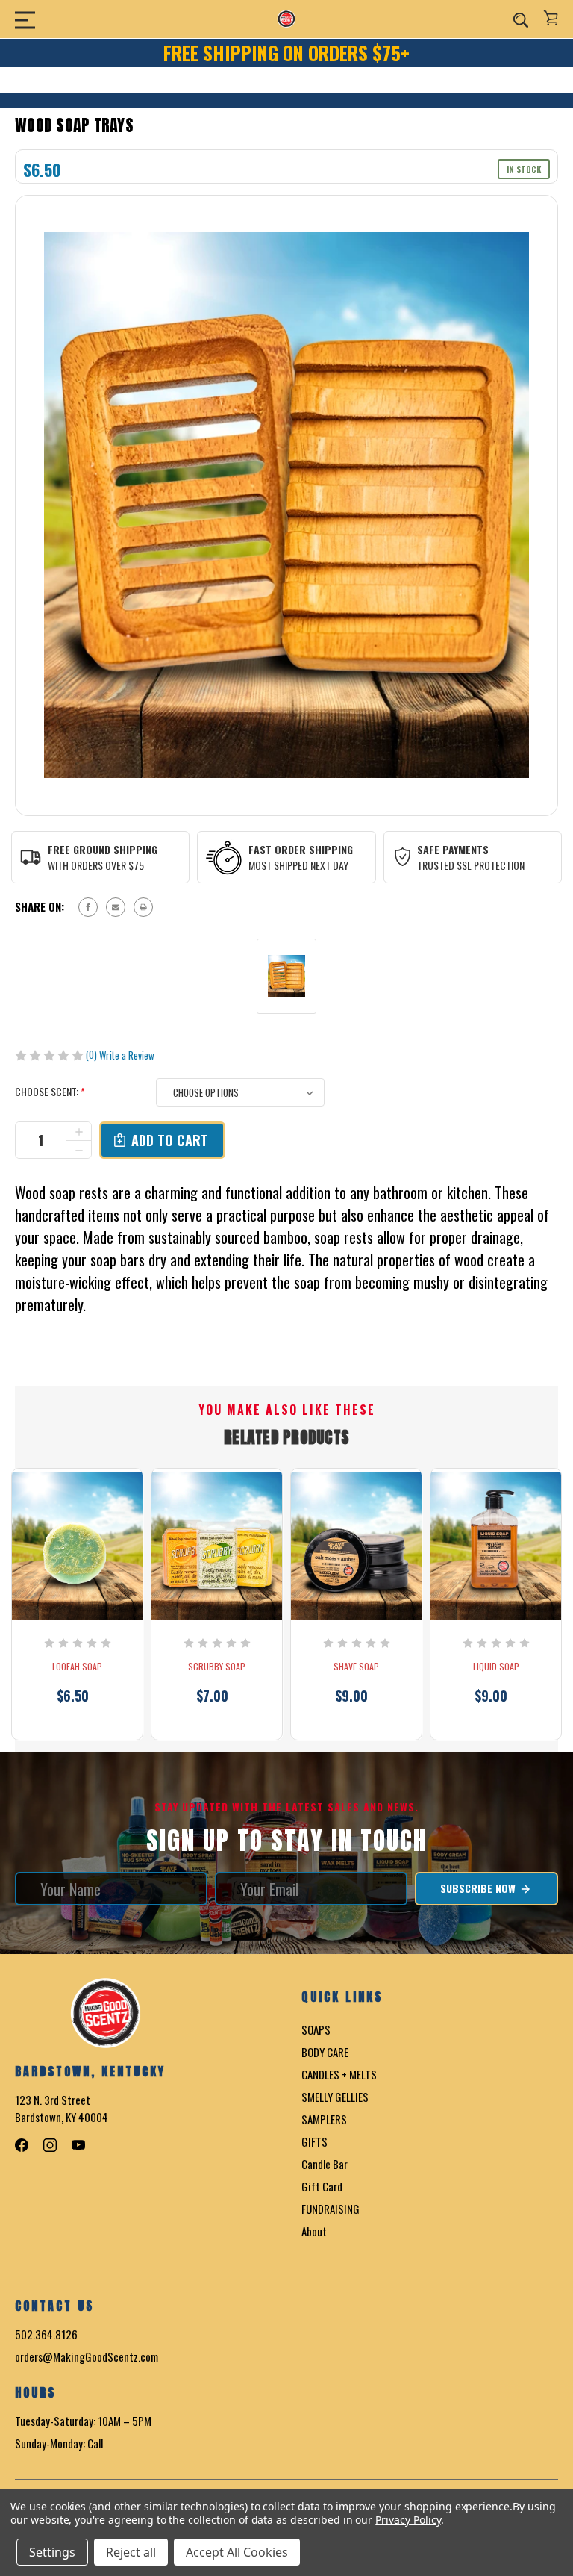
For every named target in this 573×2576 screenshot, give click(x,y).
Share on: (40, 906)
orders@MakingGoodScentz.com (87, 2356)
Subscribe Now (479, 1888)
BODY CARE (325, 2052)
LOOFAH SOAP (77, 1667)
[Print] (143, 907)
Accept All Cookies (237, 2552)
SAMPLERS (324, 2119)
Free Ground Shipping (103, 849)
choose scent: (50, 1091)
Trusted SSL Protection (471, 865)
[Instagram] (50, 2145)
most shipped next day (298, 865)
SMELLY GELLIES (335, 2097)
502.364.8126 (46, 2334)
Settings (52, 2552)
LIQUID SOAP (496, 1667)
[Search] (521, 19)
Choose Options (78, 1717)
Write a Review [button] (127, 1055)
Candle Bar (325, 2164)
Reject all (131, 2552)
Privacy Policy (408, 2520)
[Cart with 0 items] (551, 18)
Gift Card (322, 2186)
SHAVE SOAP (356, 1667)
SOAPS (316, 2029)
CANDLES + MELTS (339, 2074)
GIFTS (314, 2141)
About (314, 2231)
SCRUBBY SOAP (217, 1667)
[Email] (116, 907)
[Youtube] (78, 2145)
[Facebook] (88, 907)
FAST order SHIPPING (301, 849)
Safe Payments (453, 849)
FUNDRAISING (331, 2209)
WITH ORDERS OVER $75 (96, 865)
